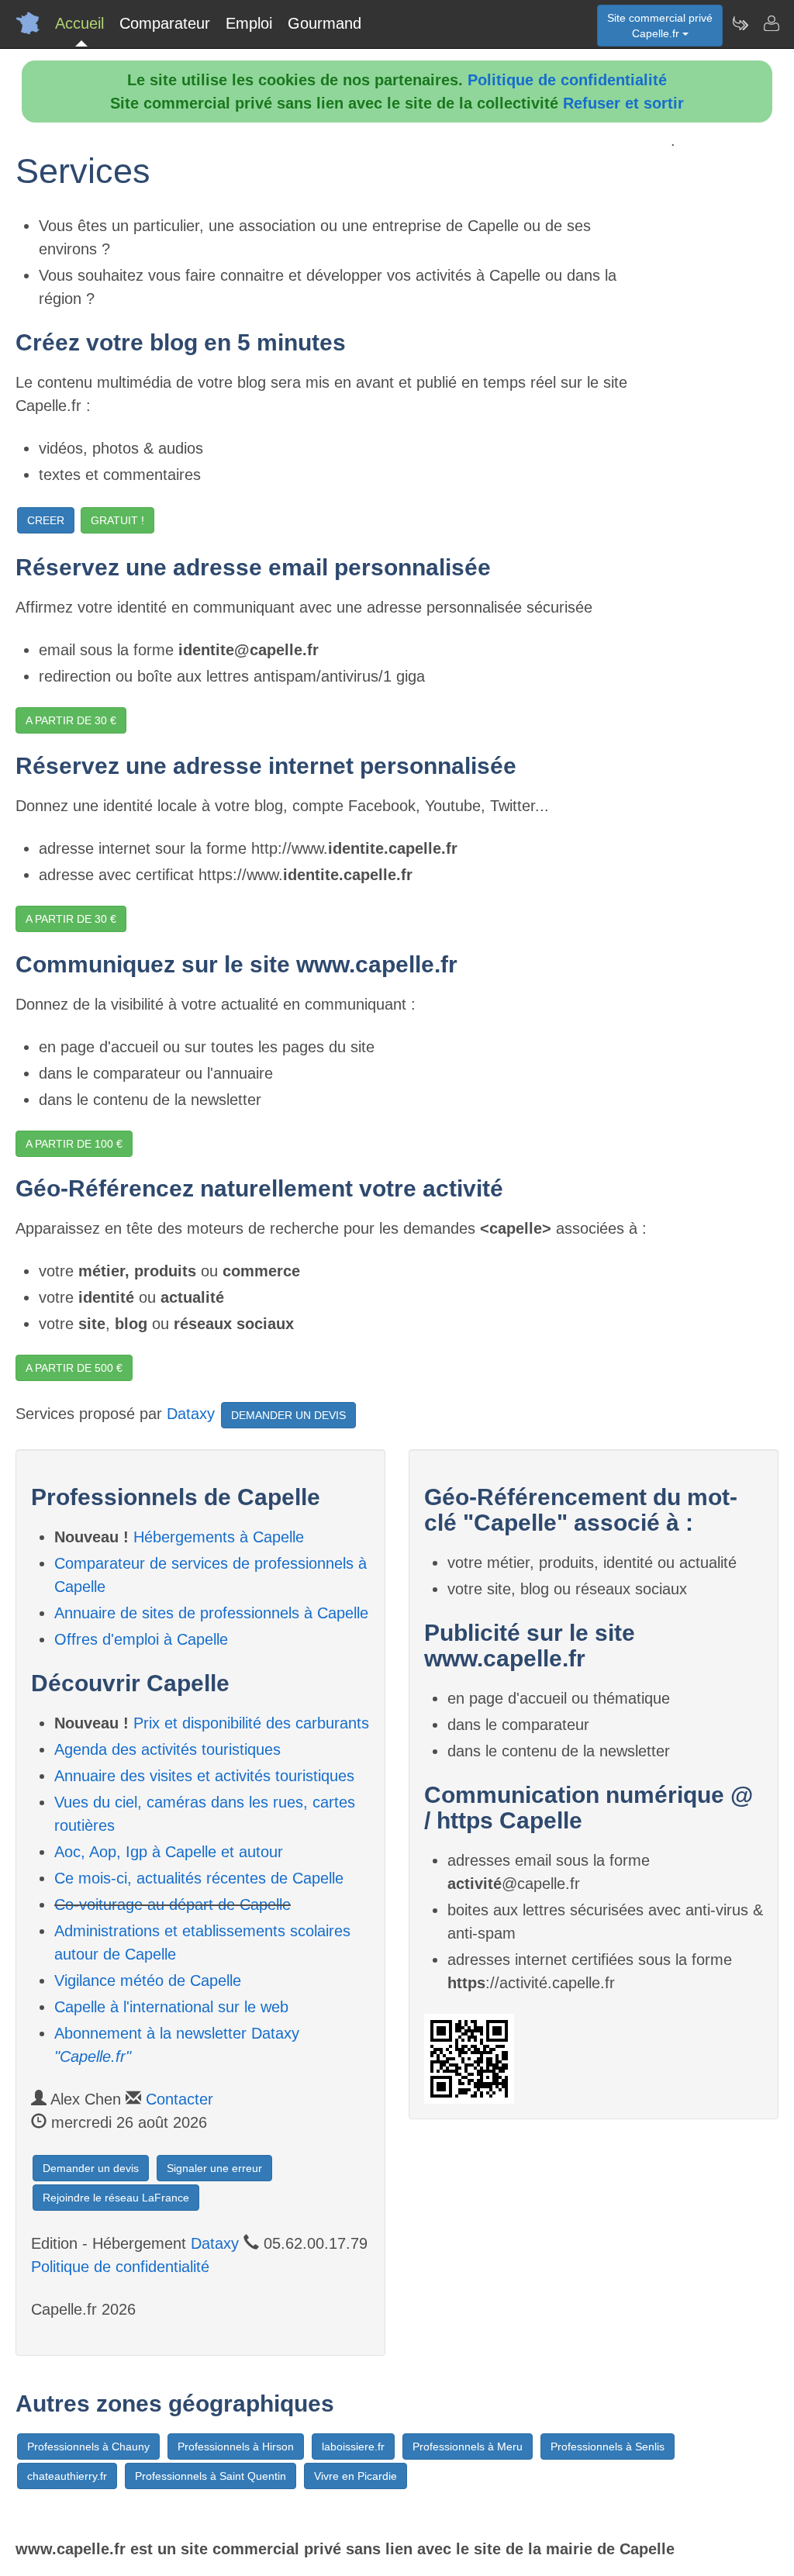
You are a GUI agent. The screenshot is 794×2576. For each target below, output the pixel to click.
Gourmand (325, 23)
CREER (46, 520)
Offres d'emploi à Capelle (141, 1639)
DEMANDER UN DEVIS (288, 1415)
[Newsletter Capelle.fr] (740, 23)
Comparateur (165, 23)
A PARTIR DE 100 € (74, 1144)
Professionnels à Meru (468, 2447)
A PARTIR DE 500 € (74, 1368)
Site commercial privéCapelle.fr (660, 26)
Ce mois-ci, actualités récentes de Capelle (199, 1878)
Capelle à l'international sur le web (171, 2007)
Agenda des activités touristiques (167, 1749)
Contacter (180, 2099)
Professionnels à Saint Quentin (211, 2476)
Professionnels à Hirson (236, 2447)
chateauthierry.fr (67, 2476)
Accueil (79, 23)
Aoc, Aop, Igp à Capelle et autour (169, 1852)
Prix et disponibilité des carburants (251, 1723)
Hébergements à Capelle (219, 1537)
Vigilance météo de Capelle (148, 1980)
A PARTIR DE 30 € (71, 720)
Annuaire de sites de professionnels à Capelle (211, 1613)
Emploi (249, 23)
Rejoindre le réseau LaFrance (116, 2198)
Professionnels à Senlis (608, 2447)
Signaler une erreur (214, 2168)
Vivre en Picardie (356, 2476)
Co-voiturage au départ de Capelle (173, 1904)
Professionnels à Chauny (88, 2447)
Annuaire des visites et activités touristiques (204, 1776)
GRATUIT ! (117, 520)
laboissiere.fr (353, 2447)
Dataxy (191, 1414)
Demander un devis (91, 2168)
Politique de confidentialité (567, 80)
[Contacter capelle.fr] (771, 23)
